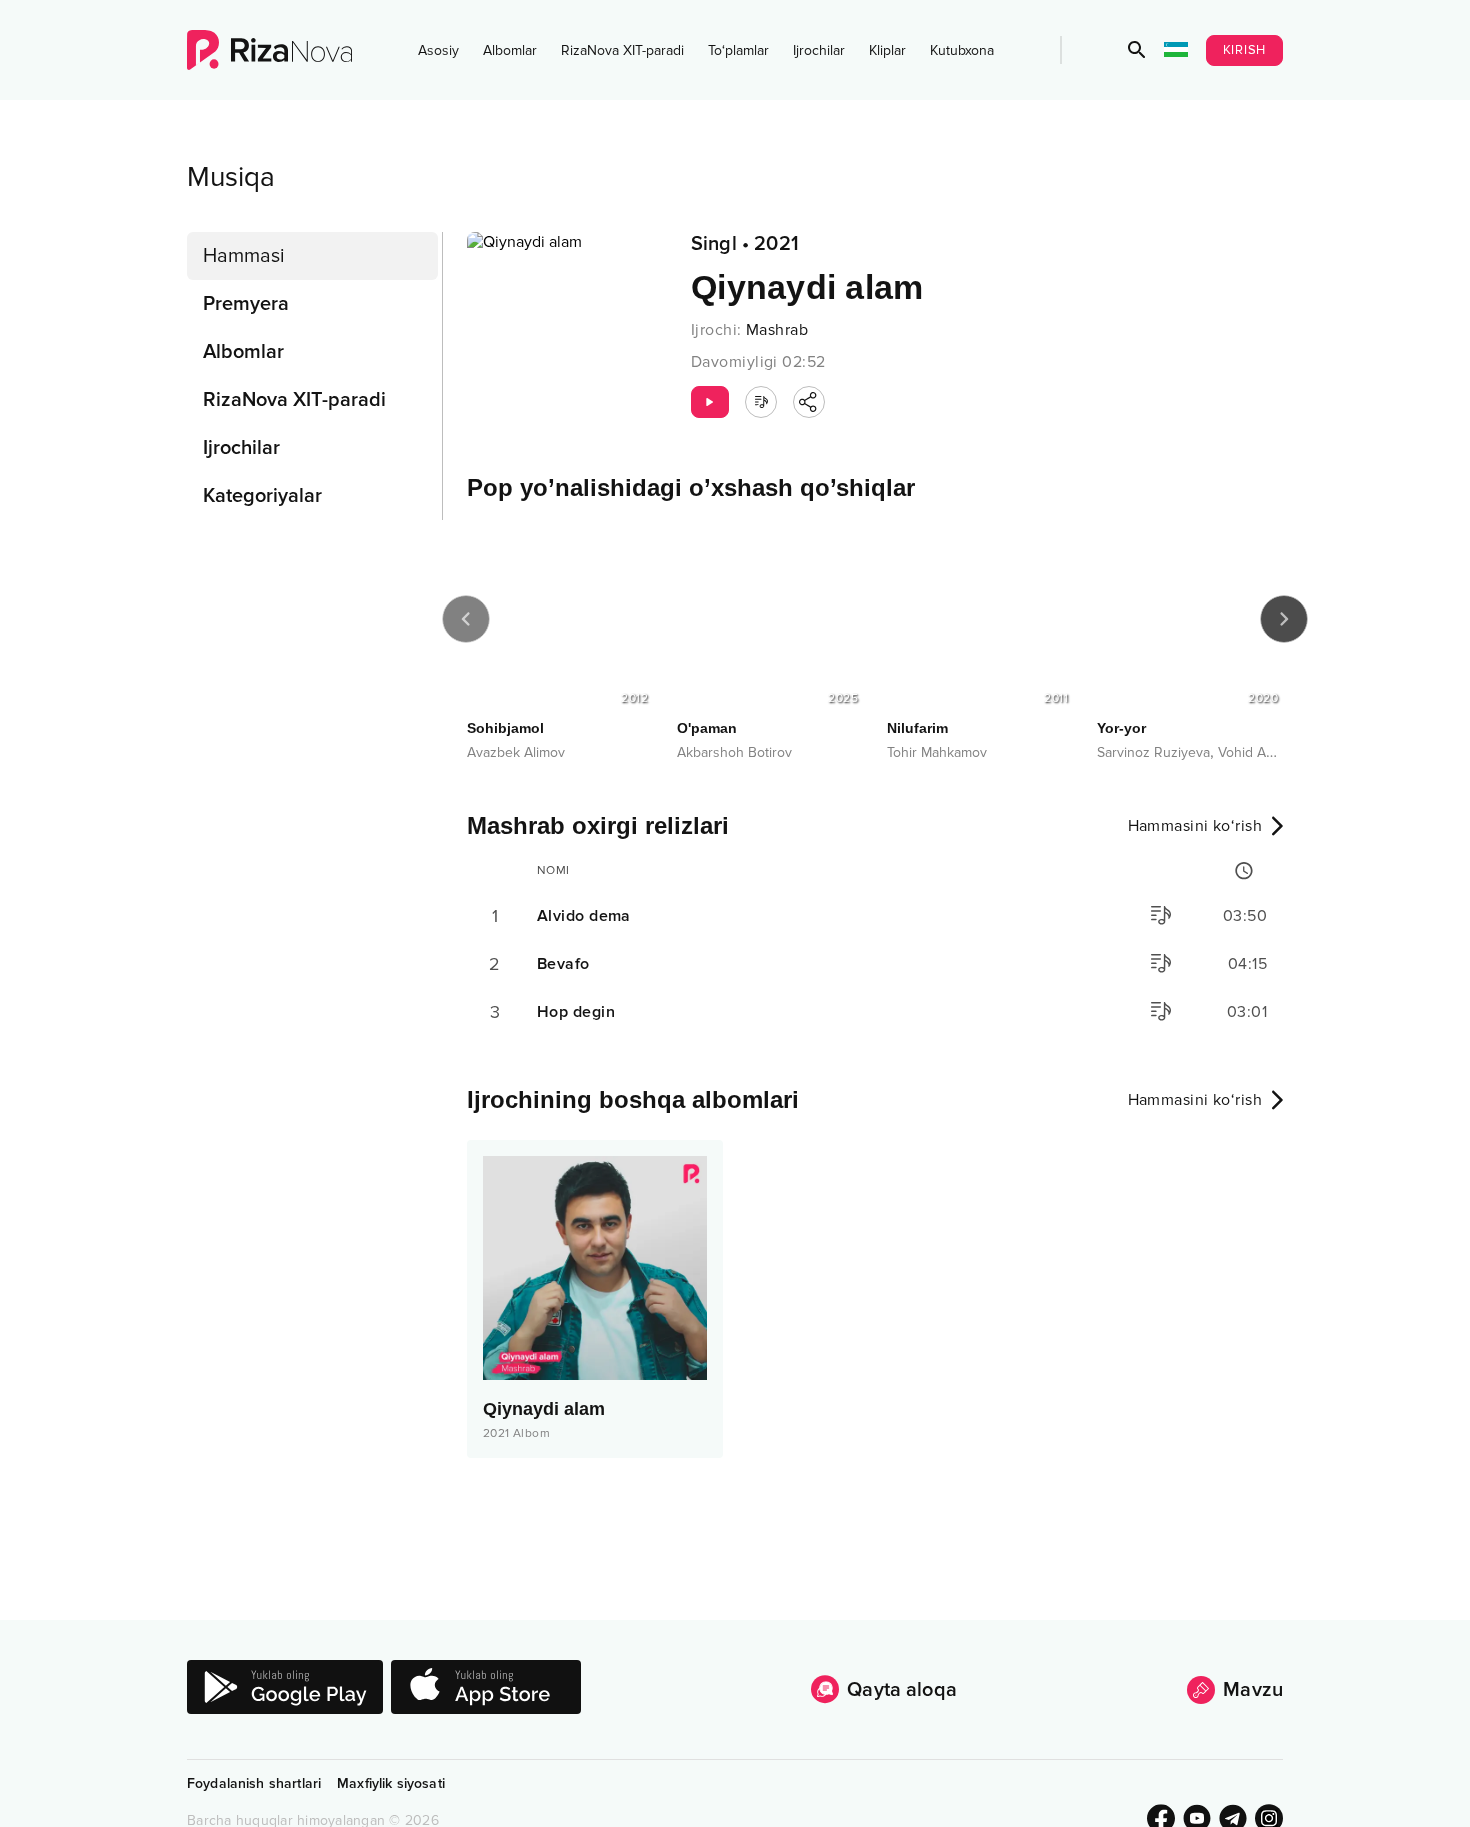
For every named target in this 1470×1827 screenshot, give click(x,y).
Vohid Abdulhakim (1273, 752)
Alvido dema (584, 916)
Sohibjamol (505, 728)
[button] (1137, 50)
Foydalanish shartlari (254, 1783)
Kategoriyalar (262, 496)
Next (1284, 619)
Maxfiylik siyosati (391, 1783)
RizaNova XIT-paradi (622, 50)
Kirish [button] (1245, 50)
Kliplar (887, 50)
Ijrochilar (819, 50)
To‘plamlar (738, 50)
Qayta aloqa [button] (902, 1690)
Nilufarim (917, 728)
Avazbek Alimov (516, 752)
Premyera (246, 304)
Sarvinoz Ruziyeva (1153, 752)
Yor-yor (1121, 728)
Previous (466, 619)
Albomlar (510, 50)
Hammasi (244, 256)
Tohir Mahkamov (937, 752)
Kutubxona (962, 50)
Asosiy (438, 50)
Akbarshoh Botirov (734, 752)
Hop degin (576, 1012)
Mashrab (777, 330)
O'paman (707, 728)
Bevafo (563, 964)
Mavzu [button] (1253, 1690)
